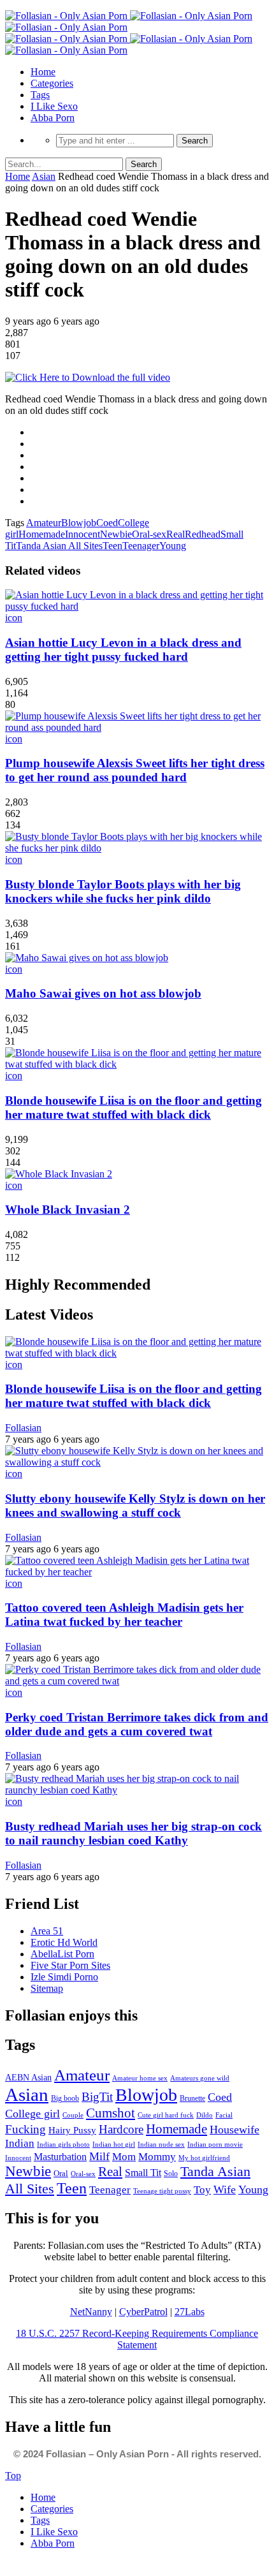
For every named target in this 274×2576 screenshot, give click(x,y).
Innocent (83, 534)
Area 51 (47, 1931)
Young (173, 546)
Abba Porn (53, 118)
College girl (32, 2114)
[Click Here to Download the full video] (88, 377)
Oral (61, 2173)
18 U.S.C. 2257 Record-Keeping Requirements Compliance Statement (137, 2339)
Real (176, 534)
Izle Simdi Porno (64, 1977)
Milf (99, 2156)
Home (43, 72)
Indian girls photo (63, 2144)
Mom (124, 2157)
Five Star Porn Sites (70, 1965)
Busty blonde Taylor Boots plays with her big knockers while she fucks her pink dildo (123, 891)
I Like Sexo (54, 106)
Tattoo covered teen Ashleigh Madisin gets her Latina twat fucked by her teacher (124, 1615)
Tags (40, 95)
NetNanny (91, 2312)
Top (13, 2476)
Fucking (25, 2129)
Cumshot (111, 2113)
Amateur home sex (140, 2078)
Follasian (23, 1428)
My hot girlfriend (204, 2158)
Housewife (234, 2130)
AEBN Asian (28, 2078)
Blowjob (79, 523)
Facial (224, 2115)
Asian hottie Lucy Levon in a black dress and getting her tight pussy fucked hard (123, 650)
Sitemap (47, 1988)
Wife (225, 2190)
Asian (44, 176)
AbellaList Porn (62, 1954)
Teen (112, 546)
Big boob (65, 2098)
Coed (107, 523)
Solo (171, 2174)
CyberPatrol (143, 2312)
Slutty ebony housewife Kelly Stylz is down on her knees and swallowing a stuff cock (135, 1505)
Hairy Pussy (72, 2130)
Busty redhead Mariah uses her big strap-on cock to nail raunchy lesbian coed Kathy (133, 1833)
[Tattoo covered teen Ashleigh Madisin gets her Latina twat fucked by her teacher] (137, 1572)
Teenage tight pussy (162, 2191)
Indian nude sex (161, 2144)
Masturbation (60, 2157)
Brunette (192, 2098)
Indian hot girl (114, 2144)
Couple (73, 2115)
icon (14, 618)
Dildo (205, 2115)
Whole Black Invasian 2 (68, 1210)
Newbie (116, 534)
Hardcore (121, 2129)
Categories (52, 83)
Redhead (203, 534)
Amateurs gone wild (200, 2078)
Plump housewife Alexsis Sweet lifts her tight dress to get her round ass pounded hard (135, 770)
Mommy (157, 2157)
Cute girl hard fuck (166, 2115)
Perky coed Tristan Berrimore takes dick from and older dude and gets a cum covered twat (137, 1724)
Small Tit (143, 2173)
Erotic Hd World (64, 1942)
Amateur (44, 523)
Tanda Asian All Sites (59, 546)
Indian (20, 2143)
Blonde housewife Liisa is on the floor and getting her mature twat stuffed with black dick (133, 1108)
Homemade (42, 534)
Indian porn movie (215, 2144)
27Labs (190, 2312)
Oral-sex (149, 534)
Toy (202, 2190)
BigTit (97, 2097)
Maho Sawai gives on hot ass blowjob (103, 993)
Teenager (141, 546)
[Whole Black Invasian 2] (59, 1174)
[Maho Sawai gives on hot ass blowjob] (87, 958)
